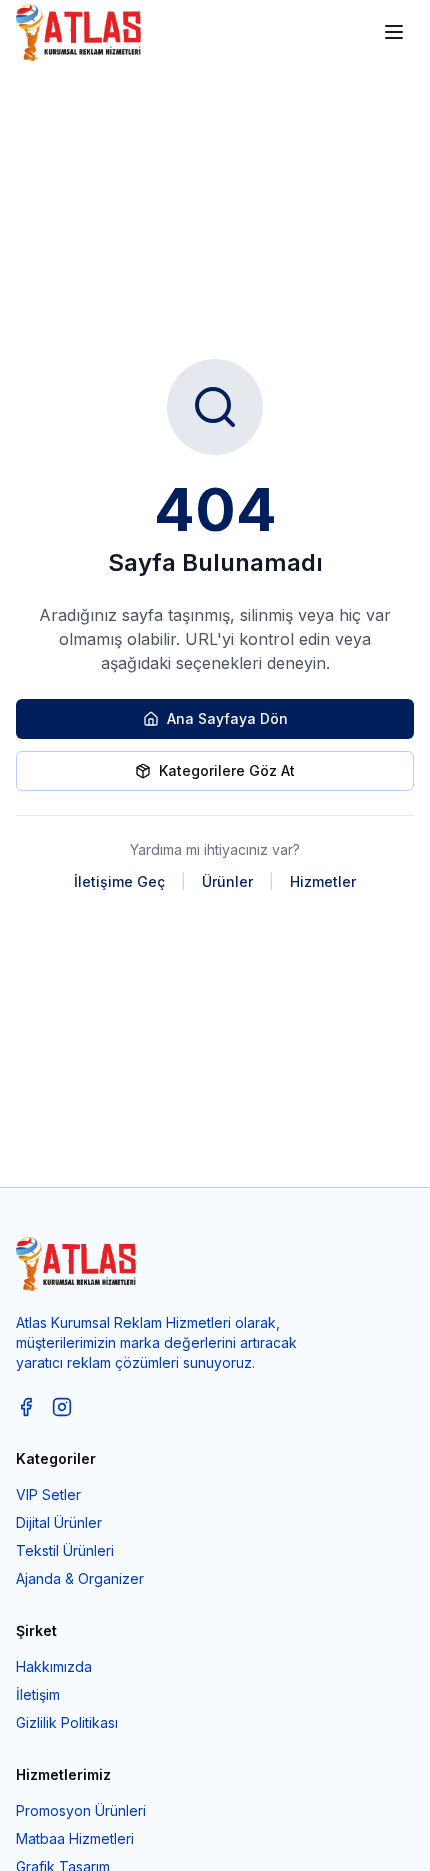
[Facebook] (26, 1407)
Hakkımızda (54, 1666)
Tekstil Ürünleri (65, 1550)
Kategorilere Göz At (227, 770)
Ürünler (227, 881)
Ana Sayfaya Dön (227, 718)
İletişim (38, 1694)
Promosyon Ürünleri (81, 1810)
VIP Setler (48, 1494)
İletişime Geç (119, 881)
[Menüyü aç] (394, 32)
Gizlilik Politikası (67, 1722)
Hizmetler (323, 881)
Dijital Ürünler (59, 1522)
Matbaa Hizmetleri (75, 1838)
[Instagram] (62, 1407)
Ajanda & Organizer (80, 1578)
